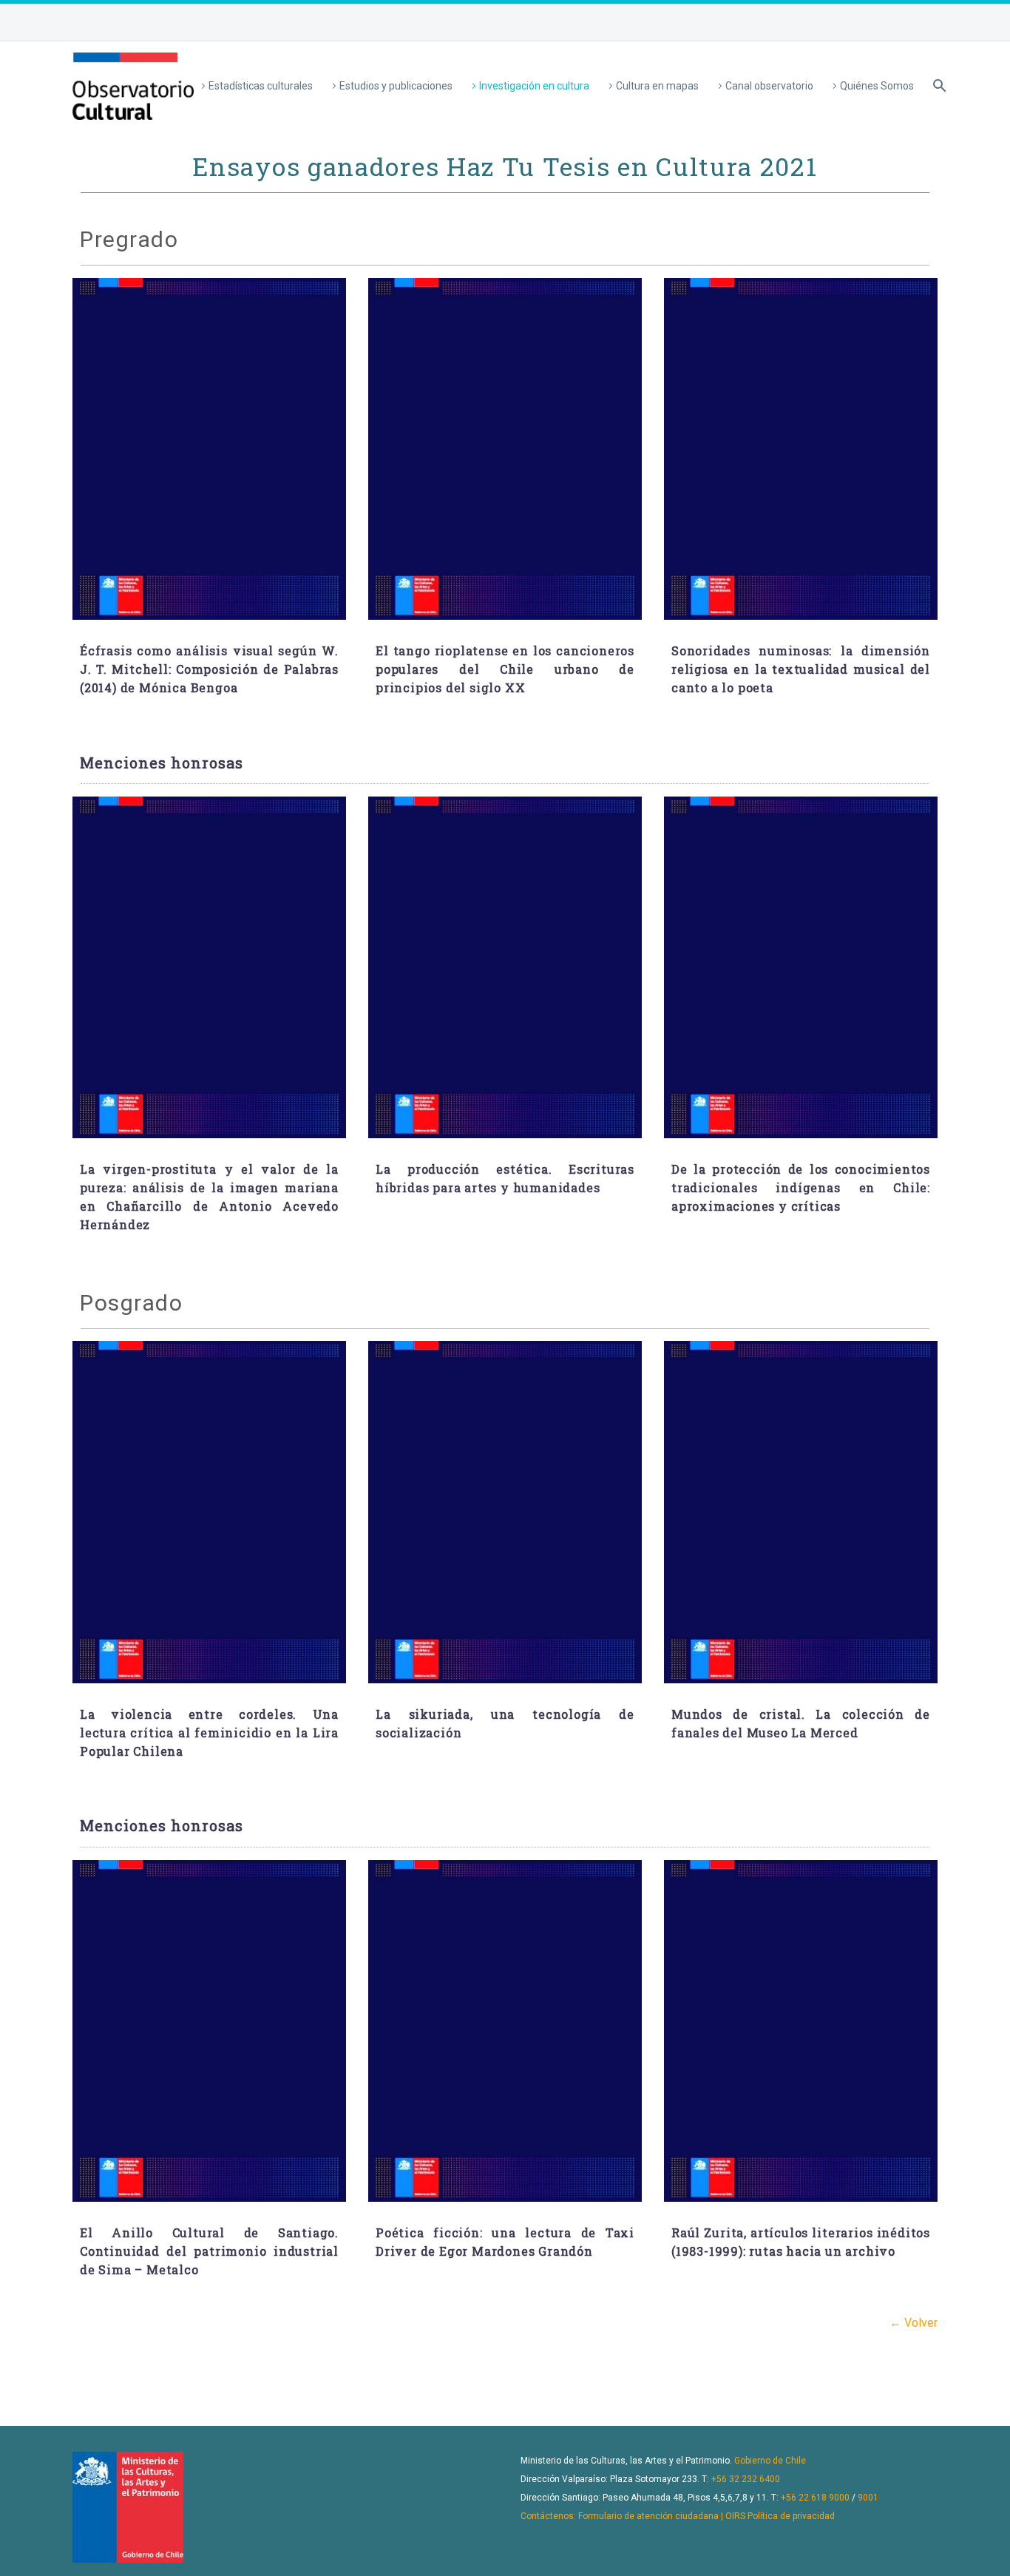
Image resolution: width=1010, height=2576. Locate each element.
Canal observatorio (769, 86)
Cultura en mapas (657, 86)
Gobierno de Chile (770, 2461)
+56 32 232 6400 (746, 2479)
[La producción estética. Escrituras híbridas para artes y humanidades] (505, 968)
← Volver (914, 2323)
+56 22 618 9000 (815, 2498)
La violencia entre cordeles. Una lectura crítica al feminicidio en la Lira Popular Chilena (209, 1732)
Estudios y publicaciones (396, 86)
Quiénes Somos (877, 86)
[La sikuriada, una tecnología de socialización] (505, 1512)
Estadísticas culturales (261, 86)
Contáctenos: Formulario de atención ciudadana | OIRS (633, 2516)
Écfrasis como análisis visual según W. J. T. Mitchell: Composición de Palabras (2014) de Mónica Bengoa (209, 669)
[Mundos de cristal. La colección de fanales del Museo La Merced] (801, 1512)
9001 (868, 2498)
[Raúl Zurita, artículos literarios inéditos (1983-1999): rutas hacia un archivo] (801, 2031)
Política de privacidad (791, 2516)
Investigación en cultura (534, 86)
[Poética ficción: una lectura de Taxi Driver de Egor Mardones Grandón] (505, 2031)
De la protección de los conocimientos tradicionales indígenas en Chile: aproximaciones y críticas (801, 1187)
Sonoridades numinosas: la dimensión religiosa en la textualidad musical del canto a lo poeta (801, 669)
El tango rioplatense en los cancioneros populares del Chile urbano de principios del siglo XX (505, 669)
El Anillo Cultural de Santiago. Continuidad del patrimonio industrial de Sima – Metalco (209, 2251)
